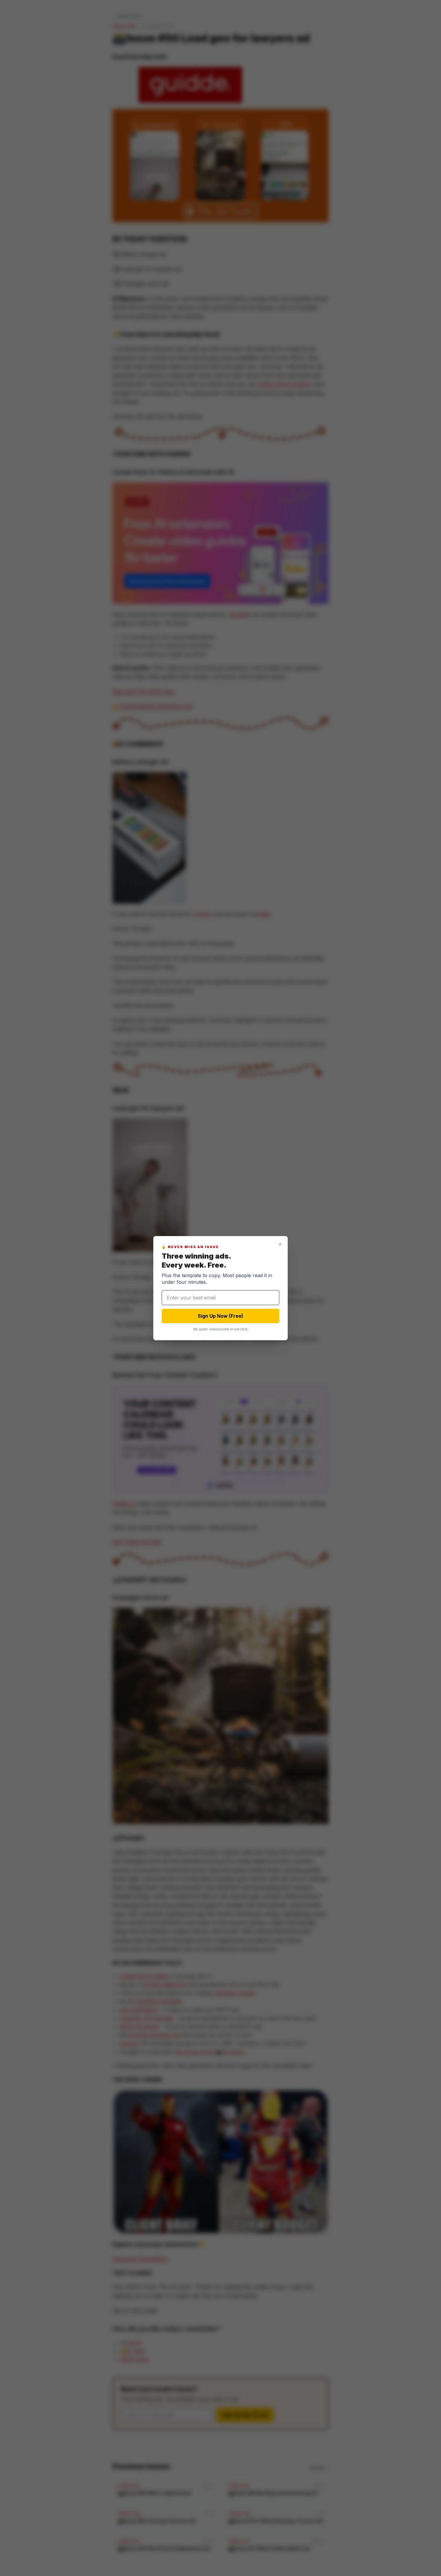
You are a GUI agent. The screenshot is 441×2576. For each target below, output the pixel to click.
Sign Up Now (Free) (220, 1316)
